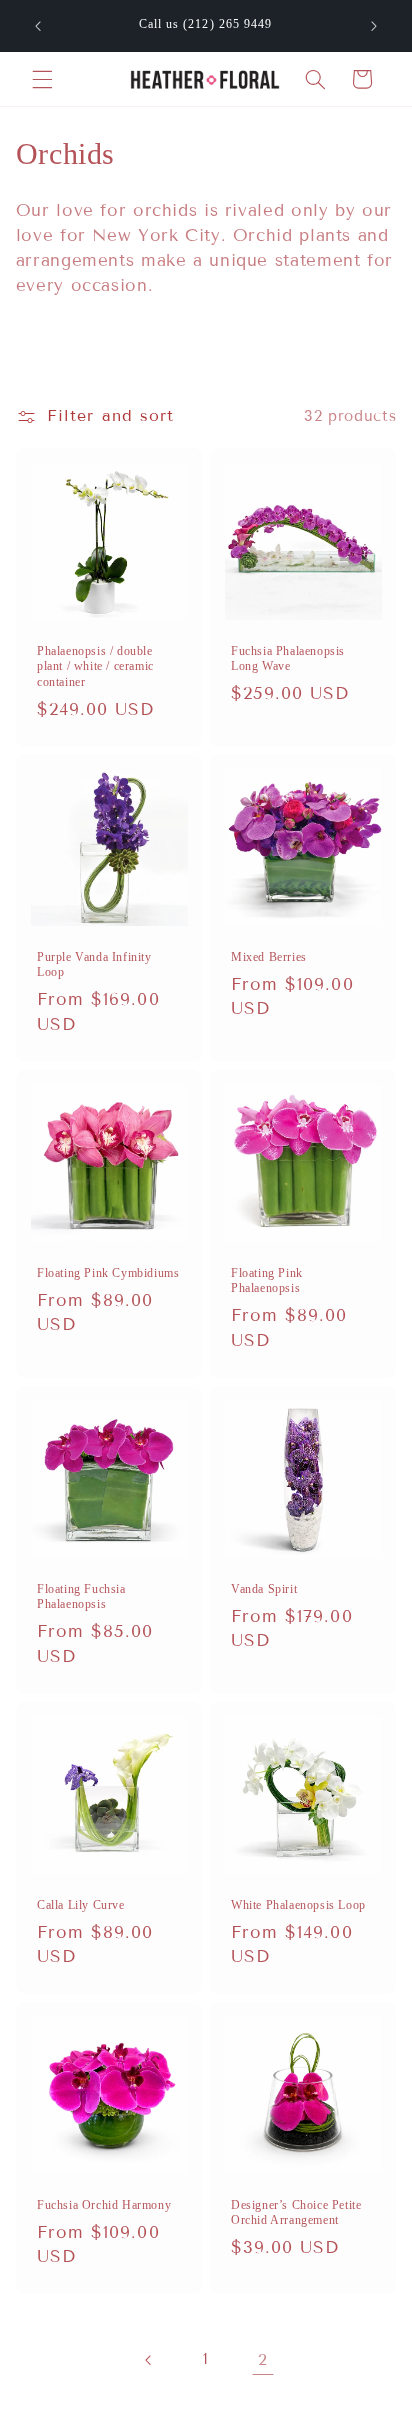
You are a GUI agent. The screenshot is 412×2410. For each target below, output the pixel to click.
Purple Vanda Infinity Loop (94, 965)
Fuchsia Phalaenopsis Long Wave (288, 658)
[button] (42, 79)
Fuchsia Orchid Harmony (104, 2205)
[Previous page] (149, 2360)
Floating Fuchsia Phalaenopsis (81, 1597)
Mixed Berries (269, 957)
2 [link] (263, 2359)
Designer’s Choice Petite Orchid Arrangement (296, 2213)
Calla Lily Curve (81, 1905)
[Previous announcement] (38, 26)
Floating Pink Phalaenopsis (267, 1281)
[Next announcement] (374, 26)
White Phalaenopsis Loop (298, 1905)
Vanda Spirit (264, 1589)
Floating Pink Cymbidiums (108, 1273)
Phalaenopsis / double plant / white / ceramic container (95, 665)
